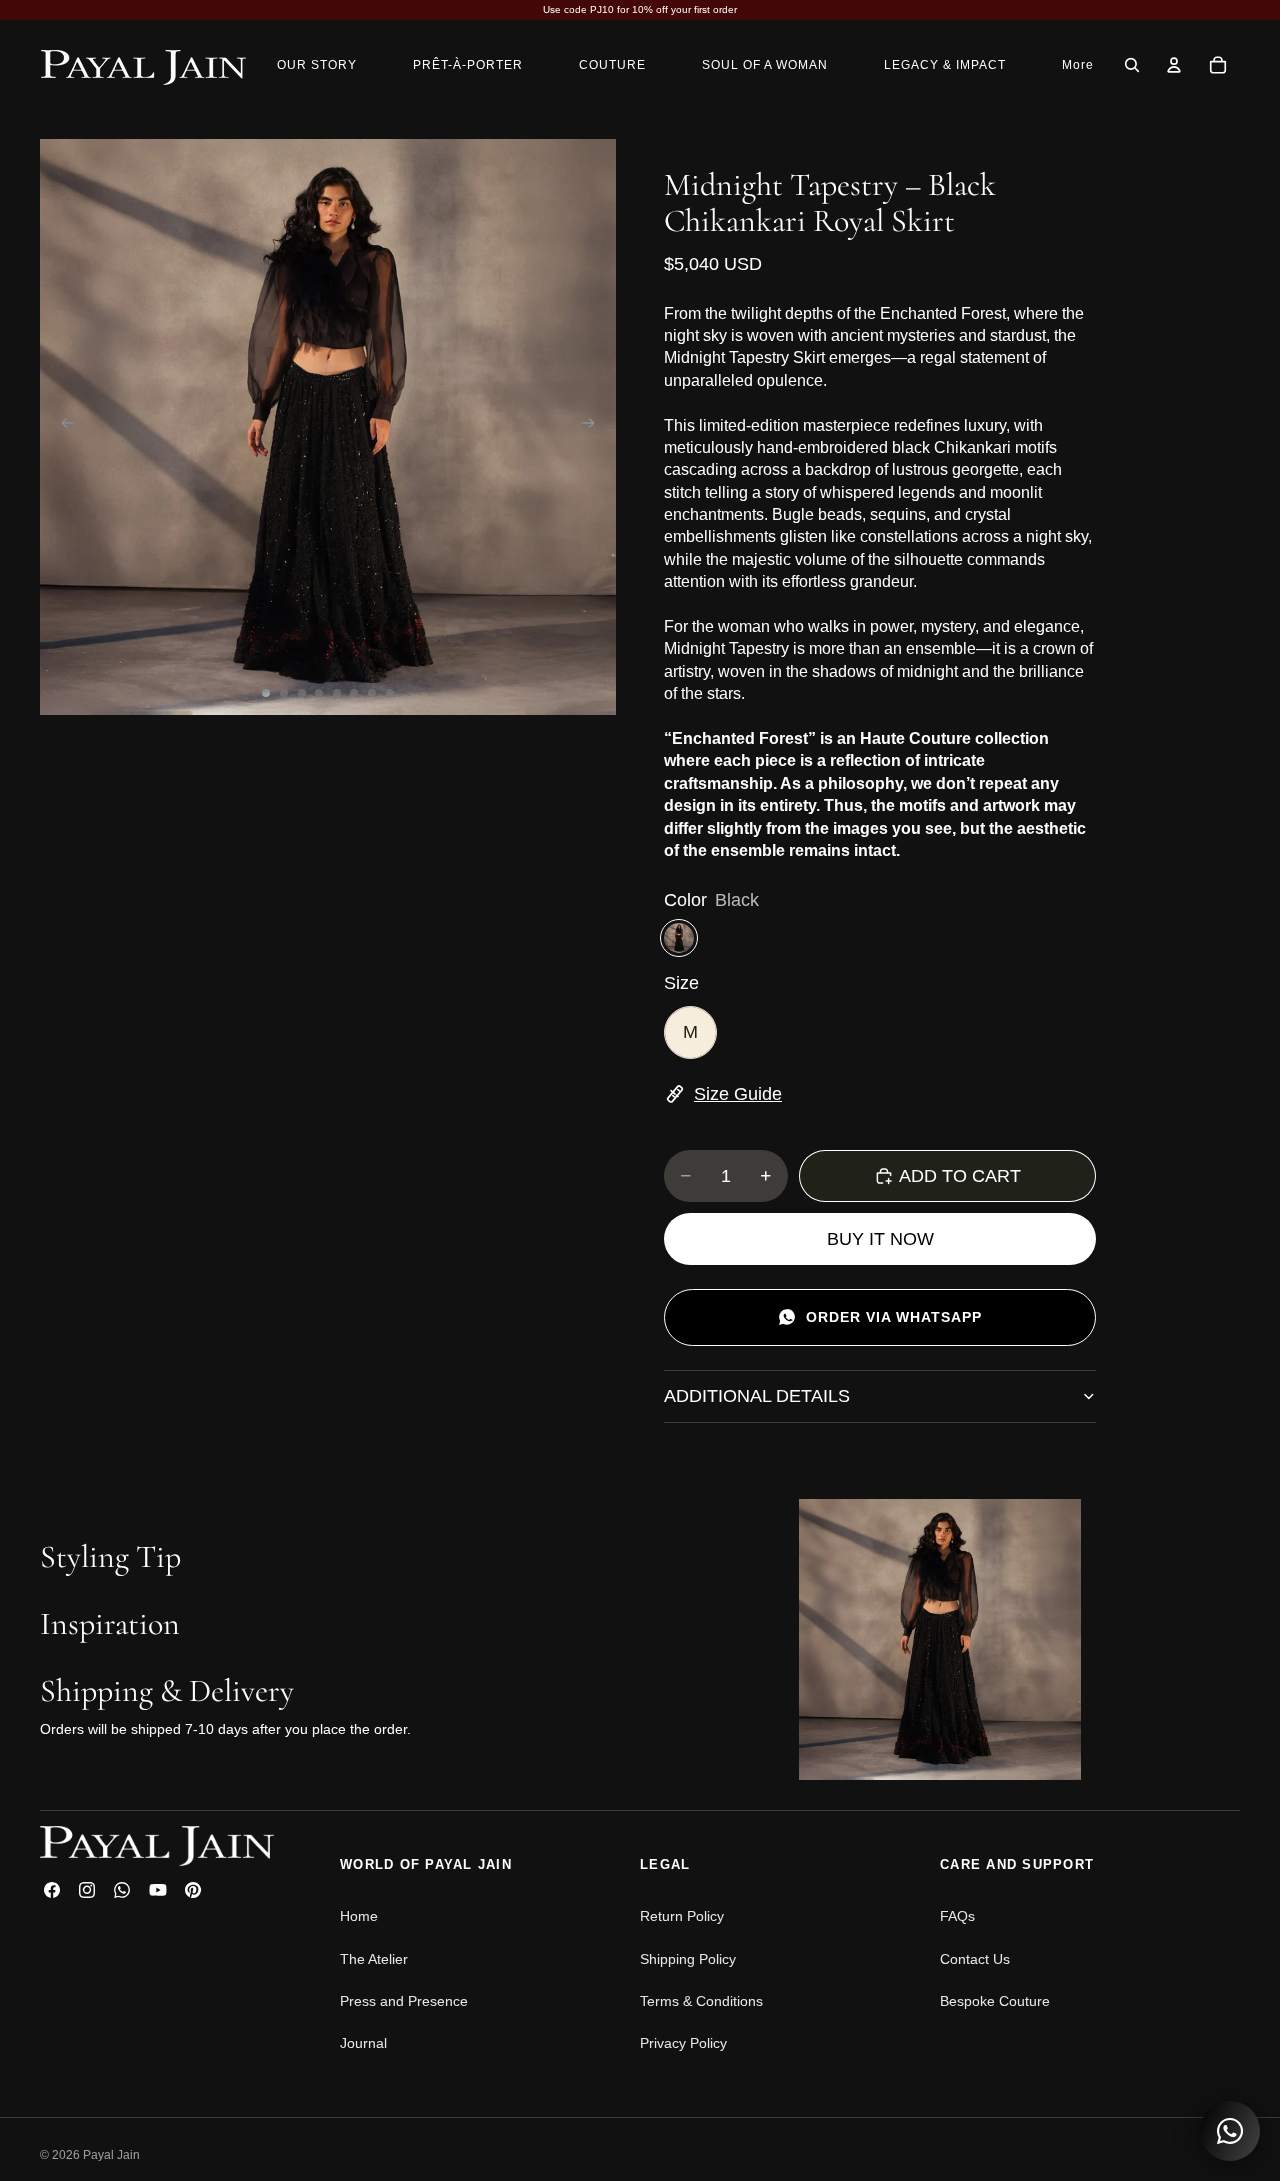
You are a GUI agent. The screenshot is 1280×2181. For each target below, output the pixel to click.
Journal (363, 2043)
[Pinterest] (193, 1890)
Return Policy (682, 1916)
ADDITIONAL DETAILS (757, 1396)
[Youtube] (158, 1890)
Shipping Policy (688, 1959)
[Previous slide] (62, 427)
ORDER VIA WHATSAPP (894, 1317)
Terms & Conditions (701, 2001)
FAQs (957, 1916)
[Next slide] (594, 427)
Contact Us (975, 1959)
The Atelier (374, 1959)
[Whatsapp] (122, 1890)
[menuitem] (1078, 64)
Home (359, 1916)
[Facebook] (52, 1890)
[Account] (1174, 65)
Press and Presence (404, 2001)
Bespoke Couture (995, 2001)
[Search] (1132, 65)
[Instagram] (87, 1890)
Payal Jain (111, 2155)
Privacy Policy (683, 2043)
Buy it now (880, 1239)
